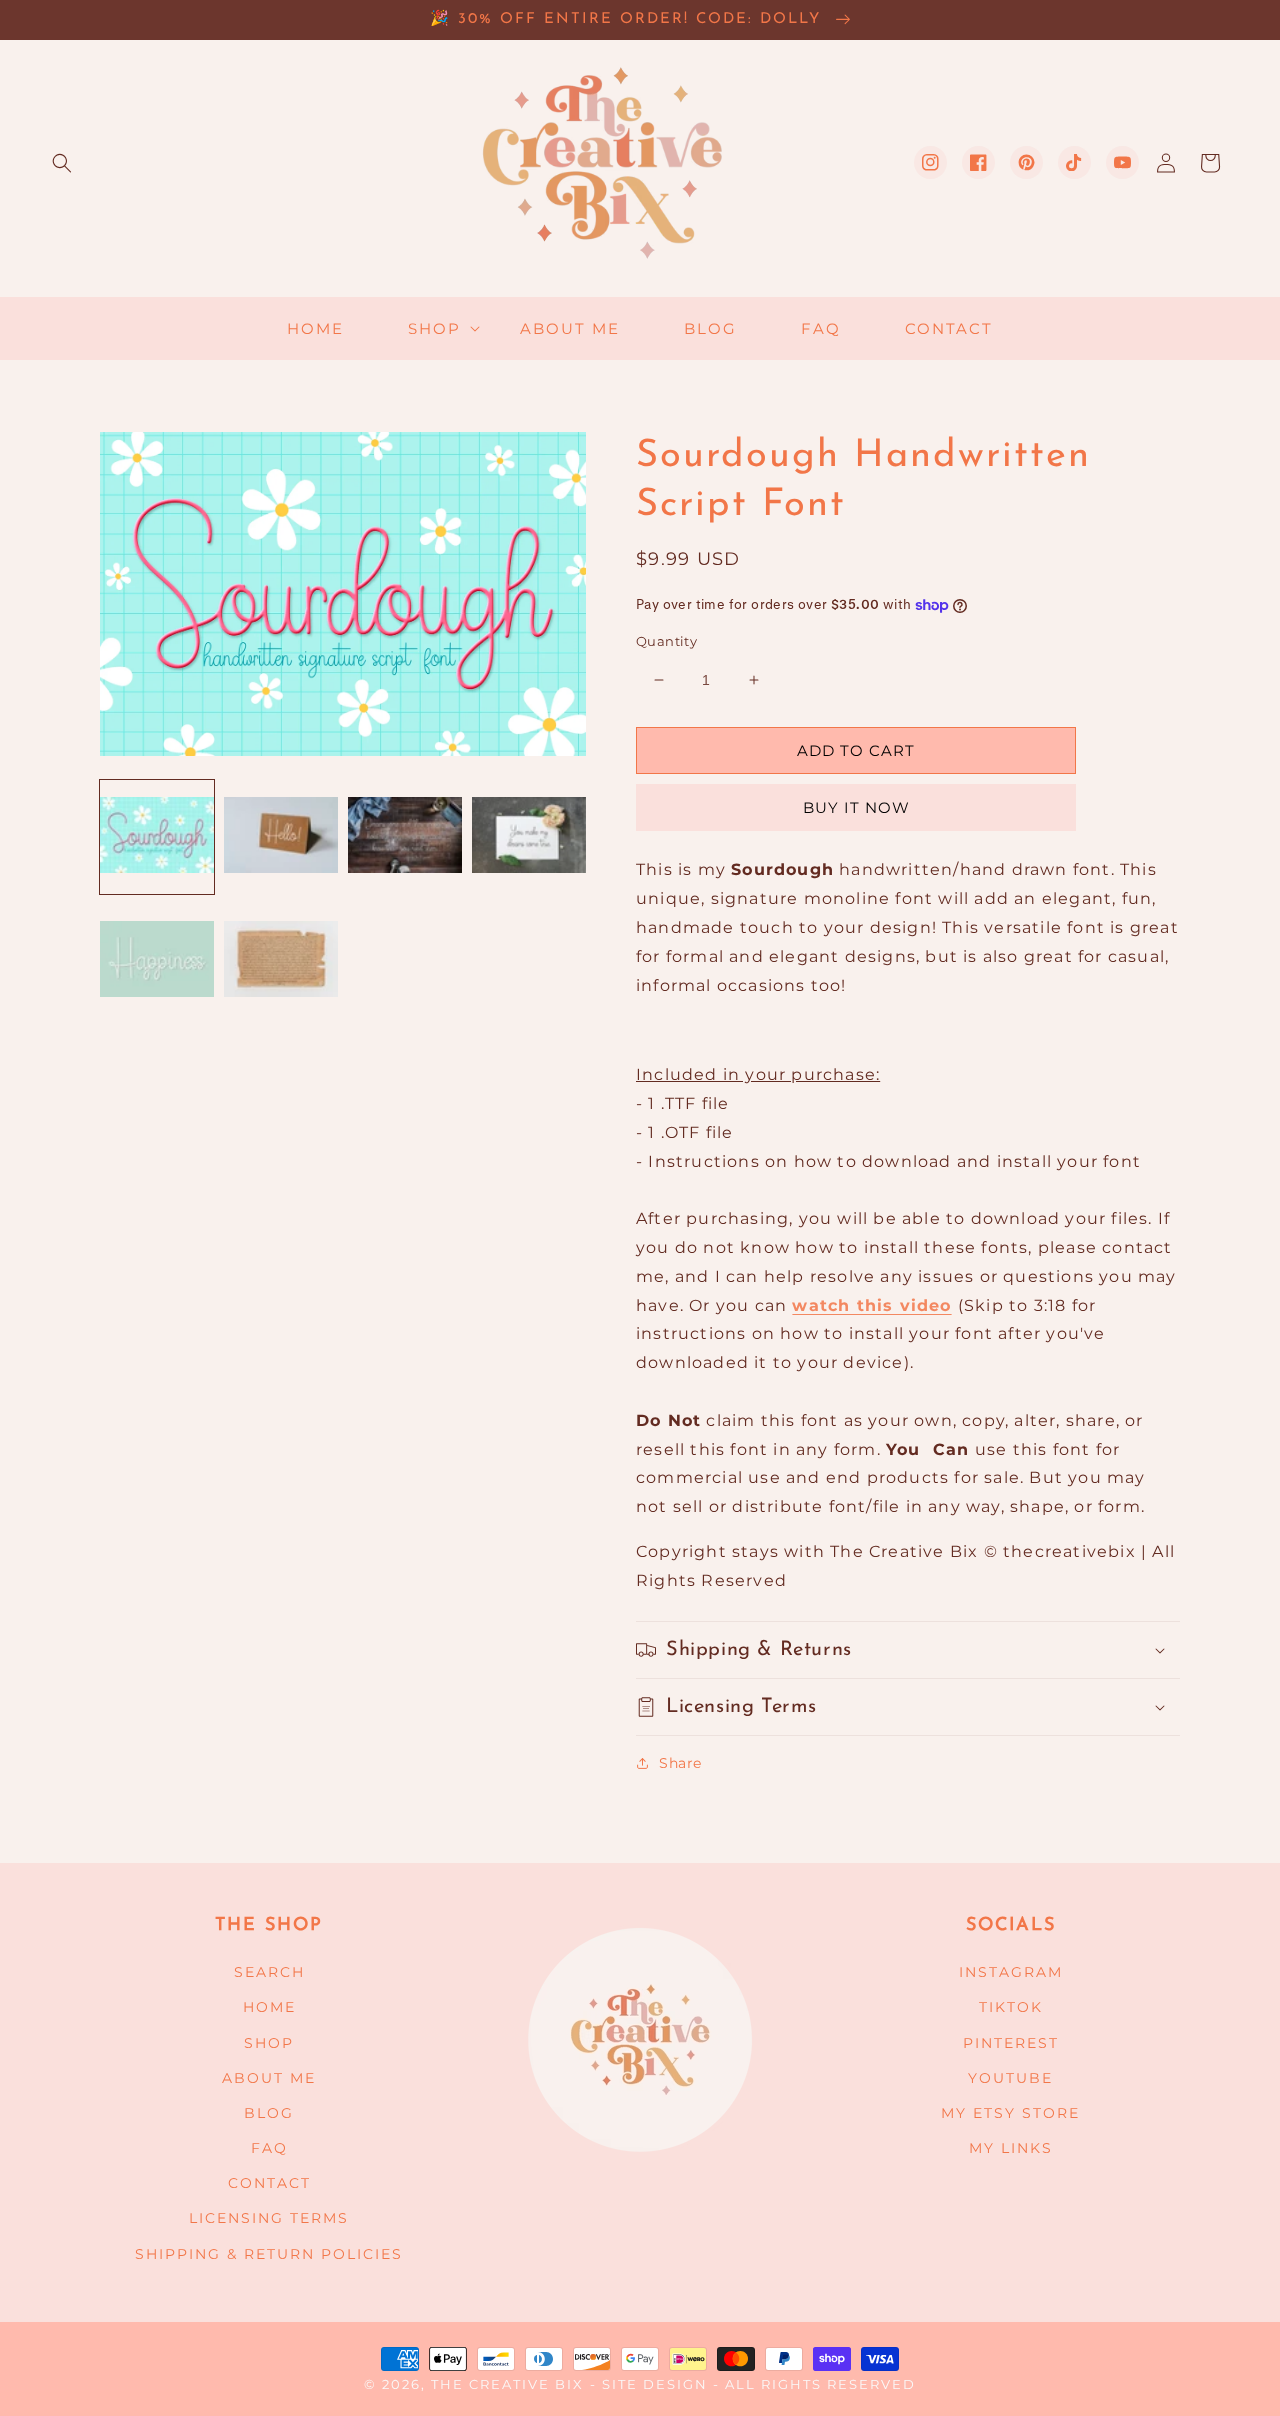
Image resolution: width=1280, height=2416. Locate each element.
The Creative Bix (507, 2384)
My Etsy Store (1010, 2113)
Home (269, 2007)
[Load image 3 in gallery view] (405, 837)
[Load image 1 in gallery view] (157, 837)
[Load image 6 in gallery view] (281, 961)
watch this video (871, 1305)
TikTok (1011, 2007)
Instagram (1011, 1972)
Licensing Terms (269, 2218)
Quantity (666, 641)
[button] (62, 163)
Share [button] (680, 1763)
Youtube (1010, 2078)
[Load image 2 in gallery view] (281, 837)
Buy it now (856, 807)
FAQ (269, 2148)
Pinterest (1011, 2043)
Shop (269, 2043)
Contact (269, 2183)
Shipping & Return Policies (269, 2254)
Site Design (655, 2384)
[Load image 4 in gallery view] (529, 837)
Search (269, 1972)
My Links (1011, 2148)
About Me (269, 2078)
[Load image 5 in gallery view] (157, 961)
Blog (269, 2113)
